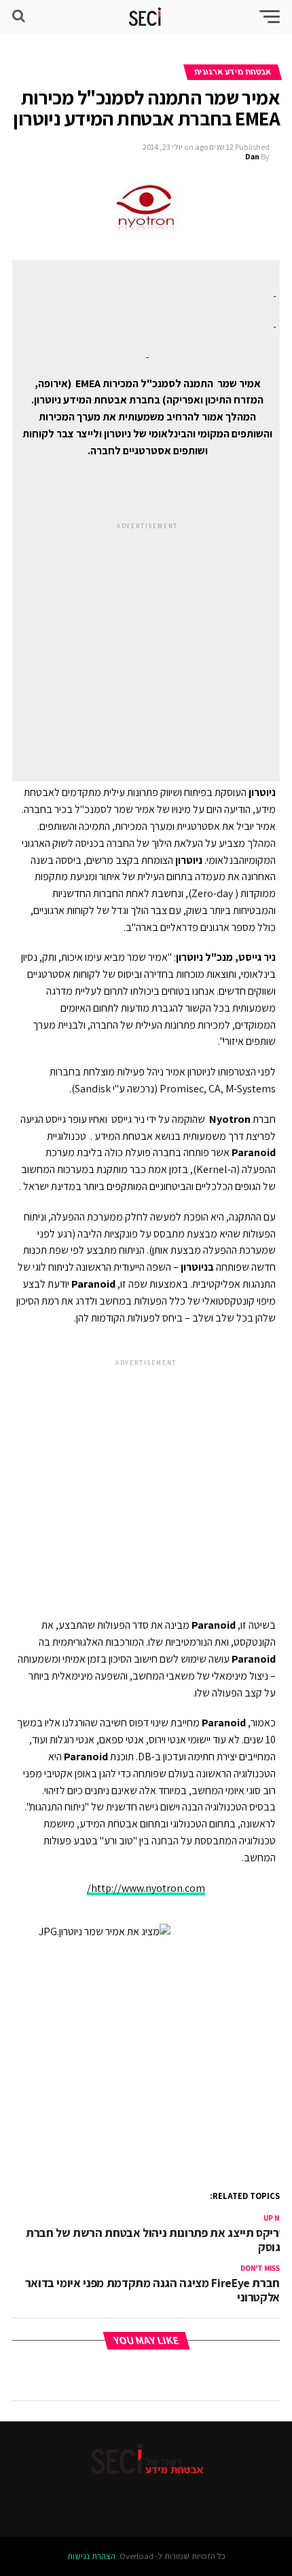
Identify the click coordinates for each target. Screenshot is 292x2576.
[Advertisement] (147, 639)
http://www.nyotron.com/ (146, 1888)
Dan (252, 156)
